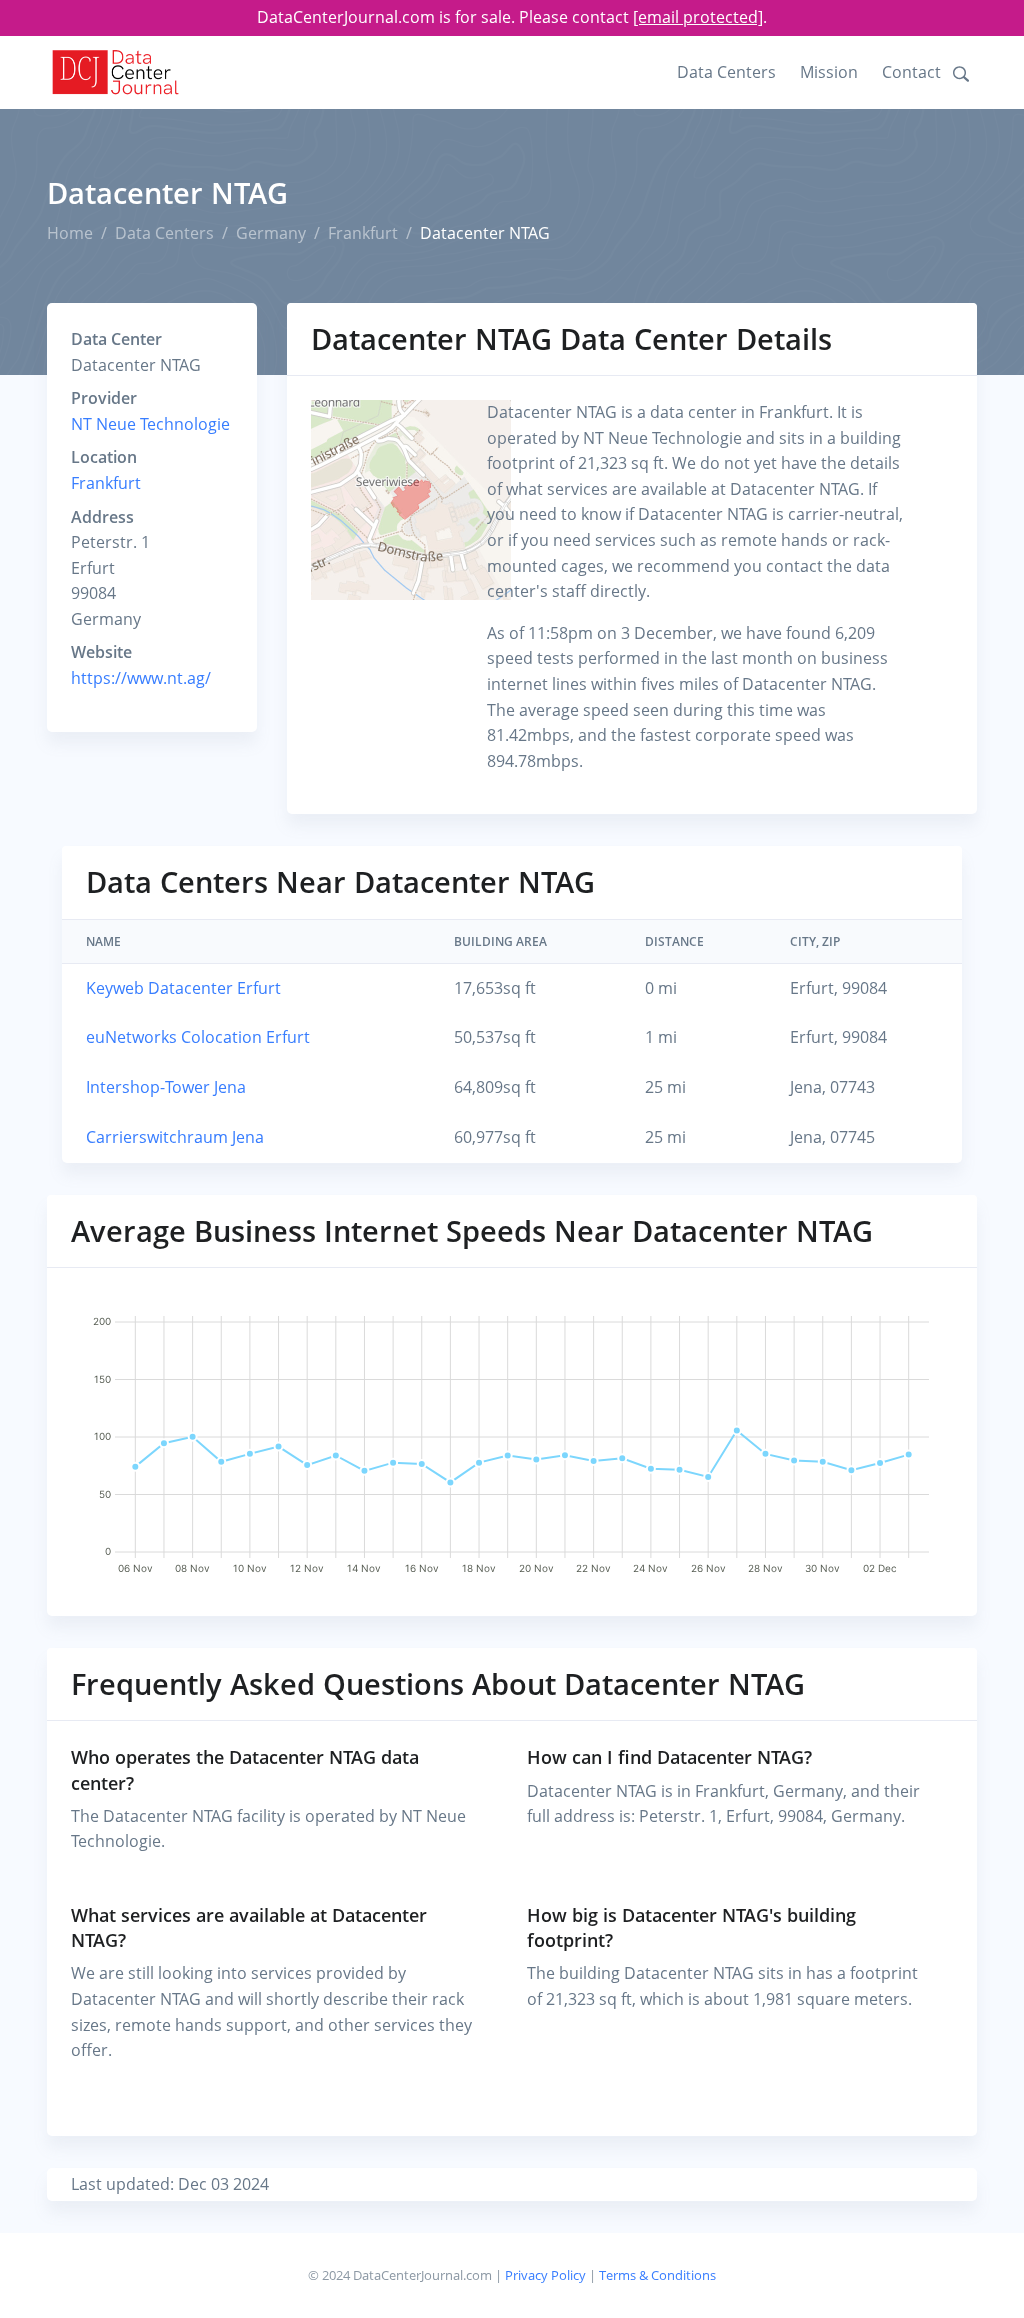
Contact (911, 72)
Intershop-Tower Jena (166, 1087)
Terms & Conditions (657, 2275)
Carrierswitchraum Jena (175, 1137)
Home (70, 233)
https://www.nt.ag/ (141, 678)
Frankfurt (363, 233)
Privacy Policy (545, 2275)
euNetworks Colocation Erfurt (198, 1037)
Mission (829, 72)
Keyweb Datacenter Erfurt (183, 988)
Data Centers (726, 72)
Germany (271, 233)
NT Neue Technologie (150, 424)
